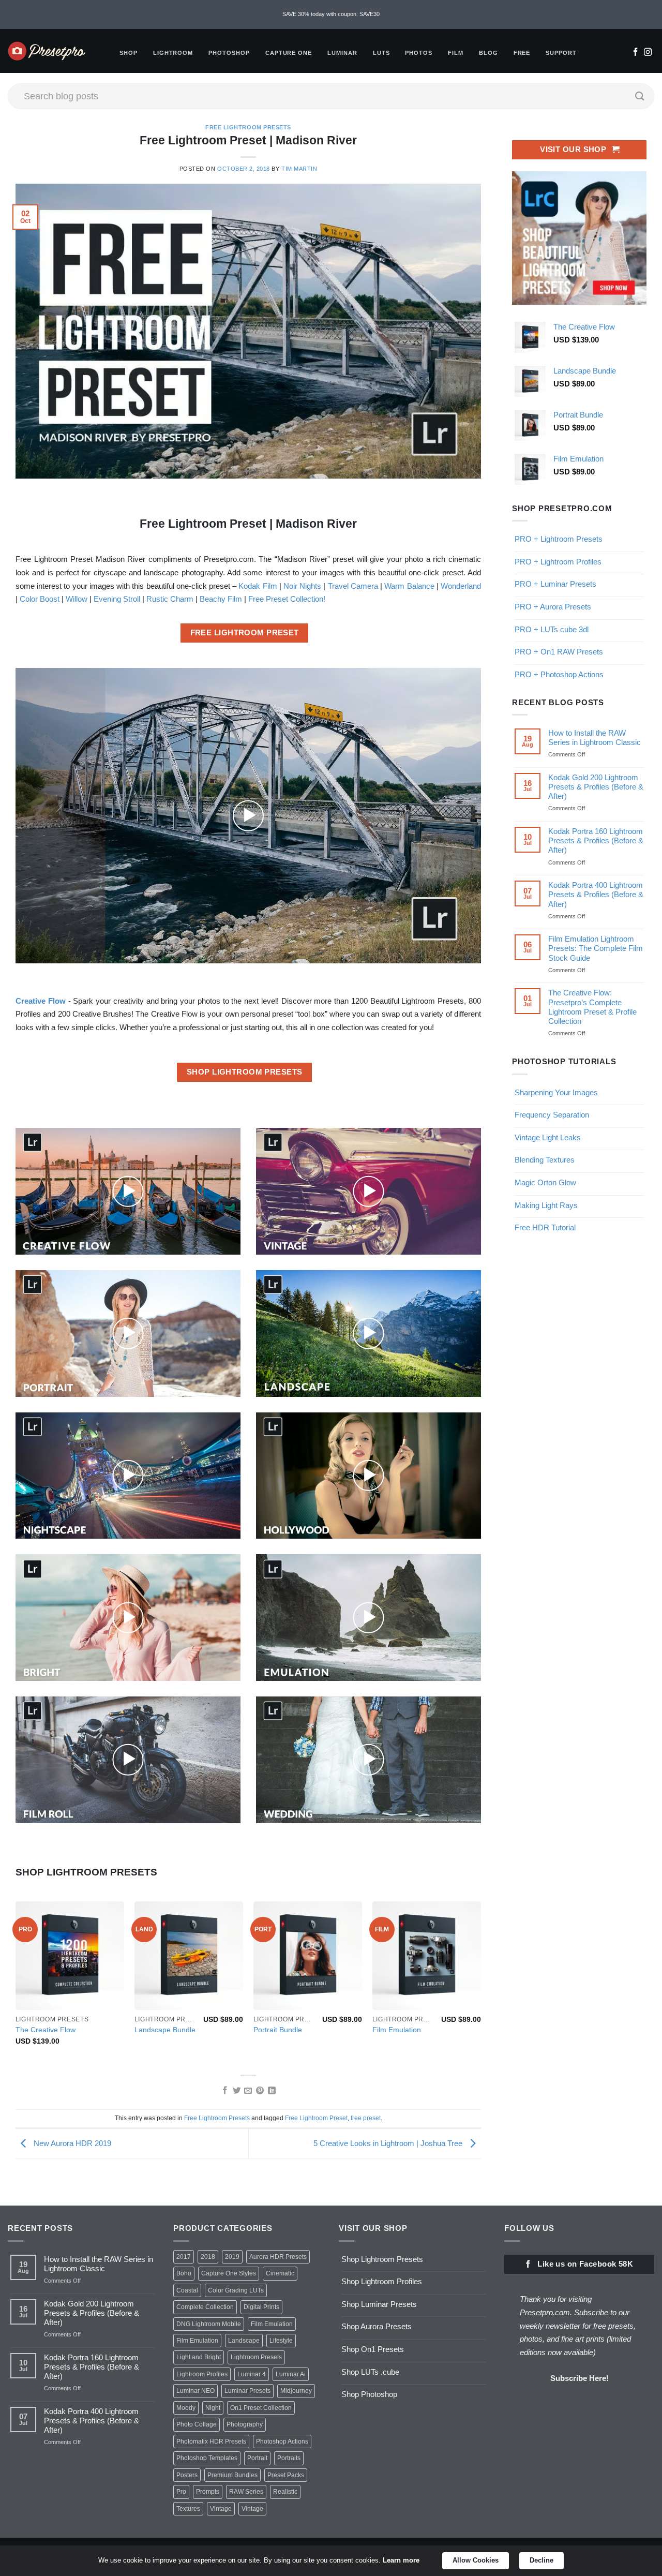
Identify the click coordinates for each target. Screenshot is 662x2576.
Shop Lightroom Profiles (382, 2281)
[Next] (480, 1983)
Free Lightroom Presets (248, 127)
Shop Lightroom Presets (382, 2259)
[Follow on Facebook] (635, 53)
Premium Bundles (232, 2475)
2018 (208, 2257)
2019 (232, 2257)
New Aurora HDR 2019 (71, 2143)
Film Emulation (397, 2030)
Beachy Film (221, 599)
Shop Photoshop (369, 2394)
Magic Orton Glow (545, 1182)
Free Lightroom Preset (316, 2118)
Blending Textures (545, 1160)
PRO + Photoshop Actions (559, 674)
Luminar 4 (252, 2374)
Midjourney (296, 2391)
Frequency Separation (552, 1115)
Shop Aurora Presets (377, 2326)
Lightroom (173, 53)
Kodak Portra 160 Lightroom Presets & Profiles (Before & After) (596, 840)
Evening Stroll (117, 599)
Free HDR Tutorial (545, 1227)
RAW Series (246, 2492)
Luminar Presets (247, 2391)
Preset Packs (286, 2475)
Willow (77, 599)
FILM (456, 53)
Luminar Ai (291, 2374)
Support (561, 53)
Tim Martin (299, 169)
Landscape (244, 2341)
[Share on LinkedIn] (272, 2091)
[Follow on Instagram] (648, 53)
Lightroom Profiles (202, 2374)
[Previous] (16, 1983)
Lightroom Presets (256, 2357)
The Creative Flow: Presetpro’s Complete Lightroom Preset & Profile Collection (592, 1007)
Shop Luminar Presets (379, 2304)
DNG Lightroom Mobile (209, 2324)
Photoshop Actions (282, 2441)
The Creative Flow (46, 2030)
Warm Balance (409, 586)
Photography (245, 2424)
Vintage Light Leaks (548, 1137)
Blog (488, 53)
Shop (129, 53)
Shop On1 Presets (373, 2349)
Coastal (187, 2290)
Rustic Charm (170, 599)
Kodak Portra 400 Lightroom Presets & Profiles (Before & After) (596, 894)
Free (522, 53)
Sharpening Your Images (556, 1092)
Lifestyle (281, 2341)
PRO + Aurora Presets (553, 607)
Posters (187, 2475)
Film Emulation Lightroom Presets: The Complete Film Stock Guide (596, 948)
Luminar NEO (195, 2391)
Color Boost (40, 599)
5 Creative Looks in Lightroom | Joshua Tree (389, 2143)
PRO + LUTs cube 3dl (552, 629)
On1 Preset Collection (261, 2408)
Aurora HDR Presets (278, 2257)
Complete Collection (205, 2307)
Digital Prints (261, 2307)
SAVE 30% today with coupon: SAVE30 (331, 14)
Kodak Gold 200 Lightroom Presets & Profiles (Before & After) (596, 787)
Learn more (401, 2560)
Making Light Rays (546, 1205)
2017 (184, 2257)
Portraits (289, 2458)
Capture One (289, 53)
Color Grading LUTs (236, 2290)
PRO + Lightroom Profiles (558, 561)
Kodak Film (258, 586)
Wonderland (461, 586)
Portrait (257, 2458)
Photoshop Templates (207, 2458)
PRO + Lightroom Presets (559, 539)
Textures (188, 2509)
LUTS (381, 53)
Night (213, 2408)
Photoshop (229, 53)
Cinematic (280, 2273)
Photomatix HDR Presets (211, 2441)
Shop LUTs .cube (370, 2372)
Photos (419, 53)
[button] (248, 815)
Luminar (342, 53)
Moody (186, 2408)
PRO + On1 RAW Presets (559, 652)
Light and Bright (199, 2357)
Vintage (221, 2509)
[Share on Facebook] (224, 2091)
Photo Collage (197, 2424)
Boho (184, 2273)
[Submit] (640, 96)
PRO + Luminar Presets (555, 584)
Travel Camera (353, 586)
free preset (366, 2118)
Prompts (208, 2492)
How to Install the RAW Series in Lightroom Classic (595, 738)
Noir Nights (302, 586)
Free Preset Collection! (287, 599)
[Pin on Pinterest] (260, 2091)
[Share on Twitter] (236, 2091)
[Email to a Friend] (248, 2091)
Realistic (285, 2492)
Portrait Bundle (278, 2030)
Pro (181, 2492)
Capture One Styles (229, 2273)
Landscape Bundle (165, 2030)
